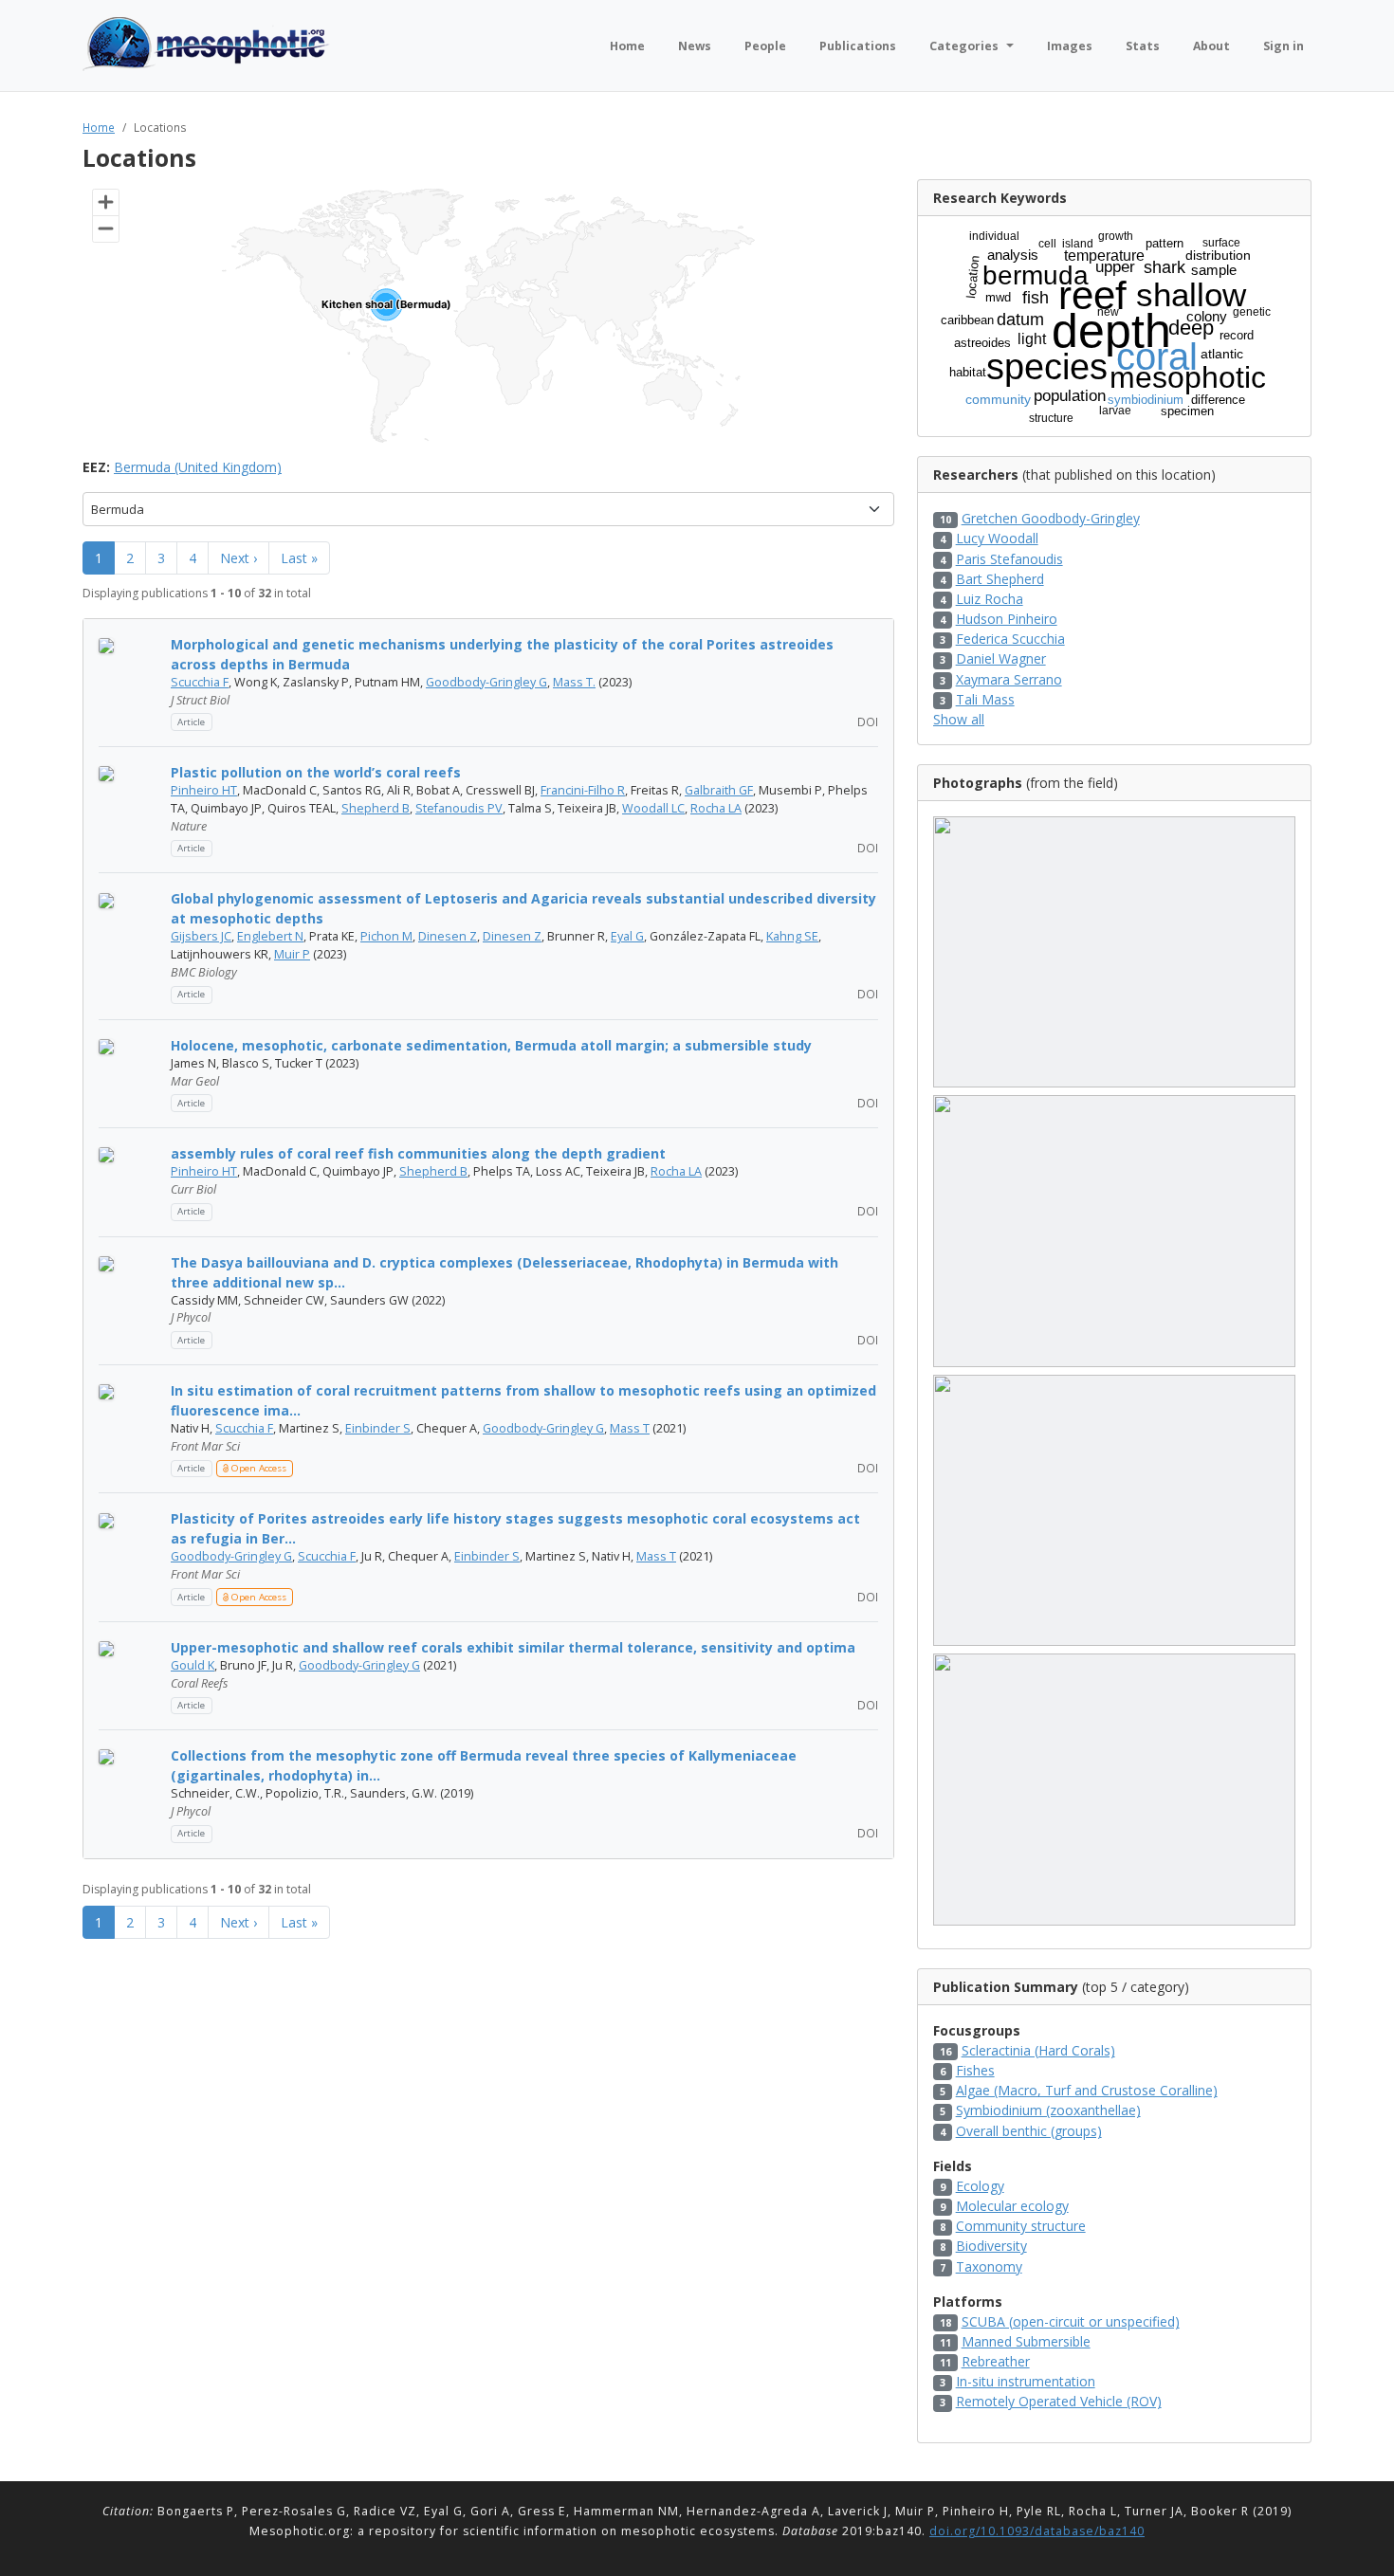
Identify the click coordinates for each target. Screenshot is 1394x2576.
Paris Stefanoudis (1009, 559)
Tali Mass (985, 699)
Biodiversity (991, 2246)
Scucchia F (200, 682)
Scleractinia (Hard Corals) (1038, 2050)
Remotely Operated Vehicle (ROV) (1059, 2401)
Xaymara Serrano (1009, 679)
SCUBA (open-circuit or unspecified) (1071, 2321)
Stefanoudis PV (459, 808)
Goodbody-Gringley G (486, 682)
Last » (299, 558)
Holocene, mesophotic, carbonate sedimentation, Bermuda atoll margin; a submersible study (491, 1045)
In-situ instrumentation (1026, 2381)
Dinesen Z (448, 936)
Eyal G (627, 936)
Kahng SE (792, 936)
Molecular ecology (1012, 2206)
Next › (238, 558)
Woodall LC (653, 808)
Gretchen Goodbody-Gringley (1051, 518)
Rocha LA (716, 808)
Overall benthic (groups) (1029, 2131)
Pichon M (386, 936)
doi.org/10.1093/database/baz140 (1037, 2531)
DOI (866, 722)
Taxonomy (989, 2266)
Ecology (980, 2186)
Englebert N (270, 936)
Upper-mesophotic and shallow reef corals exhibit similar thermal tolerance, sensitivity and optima (513, 1647)
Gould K (193, 1665)
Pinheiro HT (204, 790)
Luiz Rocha (990, 599)
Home (99, 127)
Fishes (975, 2070)
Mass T (630, 1428)
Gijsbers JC (201, 936)
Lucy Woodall (997, 538)
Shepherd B (376, 808)
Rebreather (996, 2361)
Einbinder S (378, 1428)
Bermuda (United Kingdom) (198, 467)
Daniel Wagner (1001, 658)
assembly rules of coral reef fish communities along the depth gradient (418, 1153)
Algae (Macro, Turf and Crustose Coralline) (1087, 2090)
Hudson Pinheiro (1007, 619)
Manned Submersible (1026, 2341)
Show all (959, 719)
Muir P (292, 954)
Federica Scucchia (1010, 639)
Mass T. (574, 682)
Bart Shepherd (1000, 579)
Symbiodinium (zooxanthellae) (1048, 2110)
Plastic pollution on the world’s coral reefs (316, 772)
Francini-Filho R (583, 790)
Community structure (1021, 2226)
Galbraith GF (719, 790)
